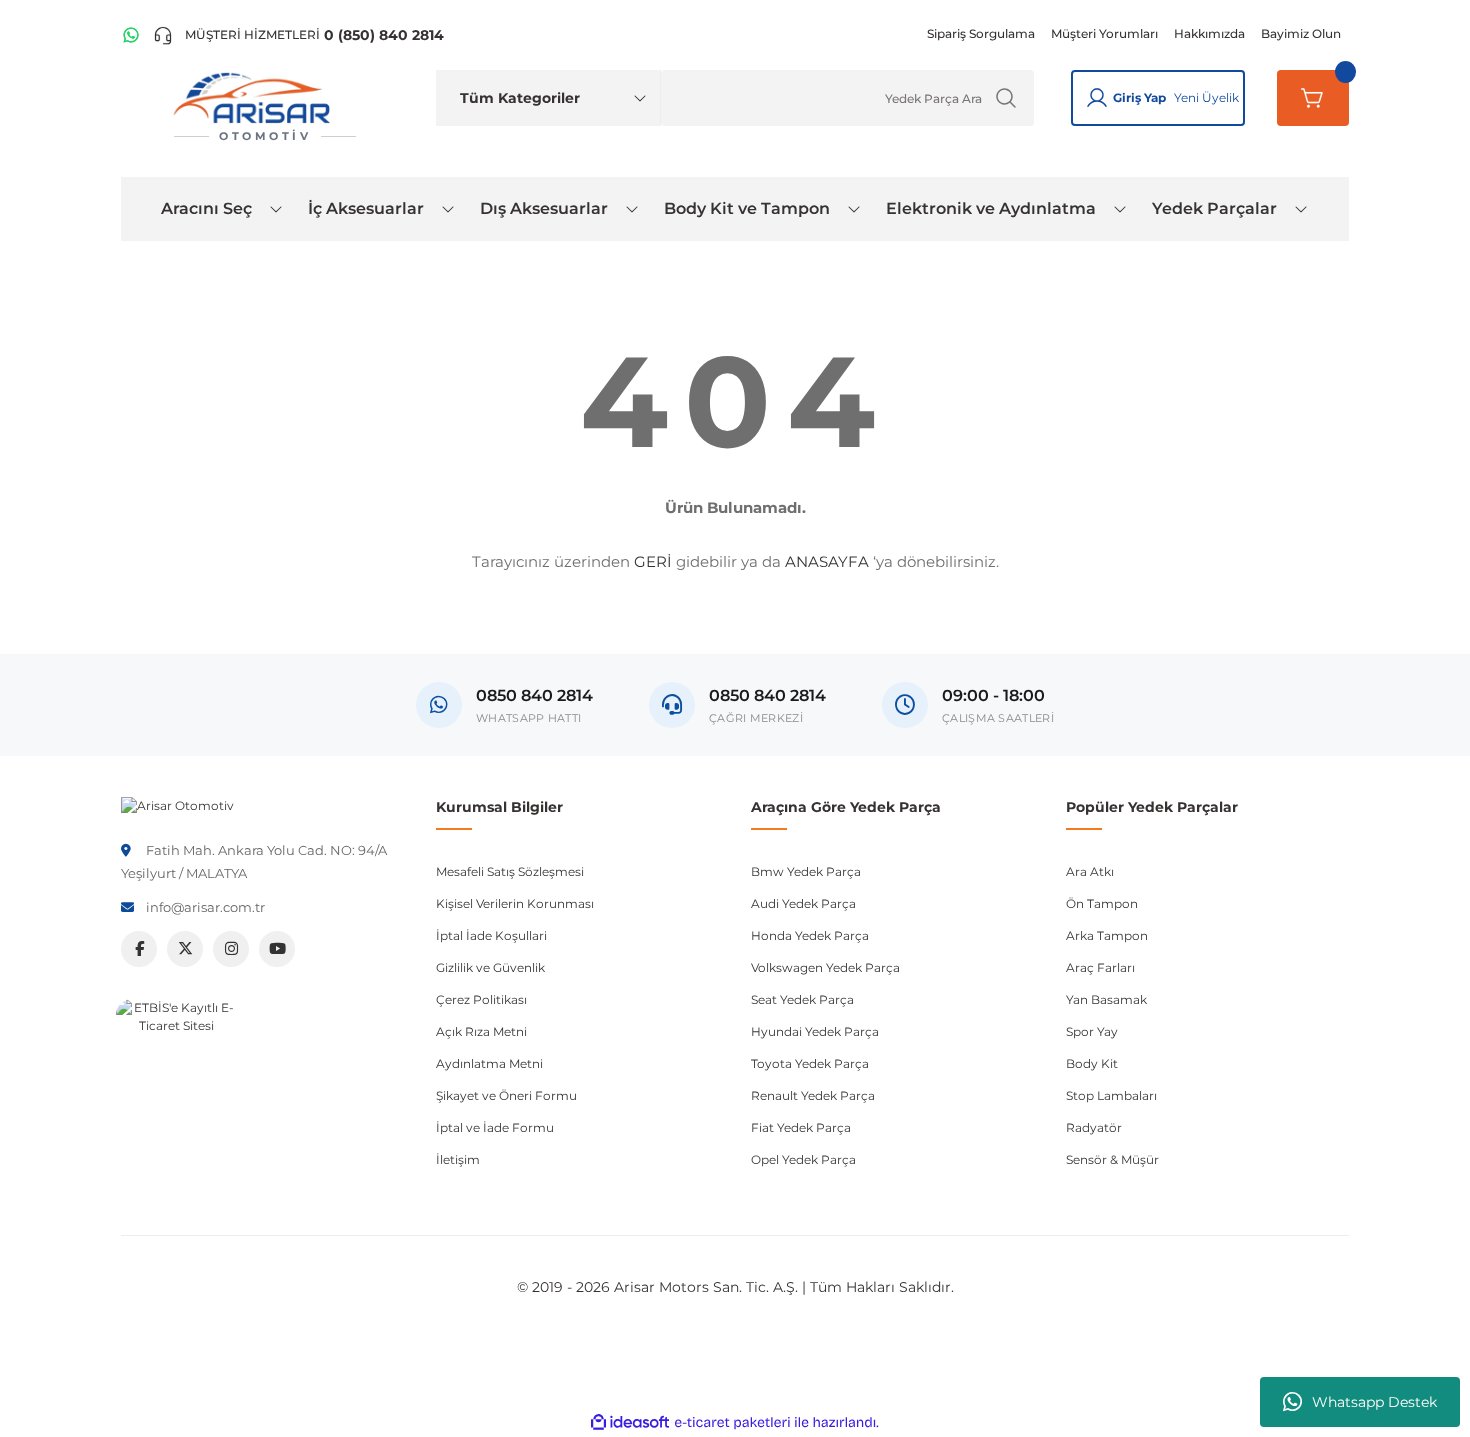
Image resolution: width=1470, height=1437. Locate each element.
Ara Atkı (1090, 871)
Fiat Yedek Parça (801, 1127)
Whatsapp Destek (1374, 1402)
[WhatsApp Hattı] (131, 35)
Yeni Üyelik (1206, 97)
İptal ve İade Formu (495, 1127)
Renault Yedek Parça (813, 1095)
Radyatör (1094, 1127)
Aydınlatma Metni (489, 1063)
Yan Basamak (1106, 999)
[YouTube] (277, 949)
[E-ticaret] (732, 1423)
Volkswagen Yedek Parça (825, 967)
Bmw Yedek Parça (806, 871)
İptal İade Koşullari (491, 935)
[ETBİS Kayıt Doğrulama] (176, 1059)
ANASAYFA (827, 561)
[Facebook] (139, 949)
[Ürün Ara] (1006, 98)
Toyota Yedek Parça (810, 1063)
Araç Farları (1100, 967)
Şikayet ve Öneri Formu (506, 1095)
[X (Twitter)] (185, 949)
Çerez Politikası (481, 999)
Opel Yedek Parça (803, 1159)
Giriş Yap (1139, 97)
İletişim (458, 1159)
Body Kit (1092, 1063)
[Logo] (177, 804)
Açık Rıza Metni (481, 1031)
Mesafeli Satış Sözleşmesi (510, 871)
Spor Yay (1092, 1031)
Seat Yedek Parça (802, 999)
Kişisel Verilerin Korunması (515, 903)
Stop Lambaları (1111, 1095)
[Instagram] (231, 949)
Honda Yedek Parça (810, 935)
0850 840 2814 (767, 695)
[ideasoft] (630, 1422)
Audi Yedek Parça (803, 903)
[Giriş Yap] (1097, 98)
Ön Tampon (1102, 903)
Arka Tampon (1107, 935)
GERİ (653, 561)
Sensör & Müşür (1112, 1159)
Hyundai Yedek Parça (815, 1031)
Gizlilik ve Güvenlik (490, 967)
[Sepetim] (1313, 98)
